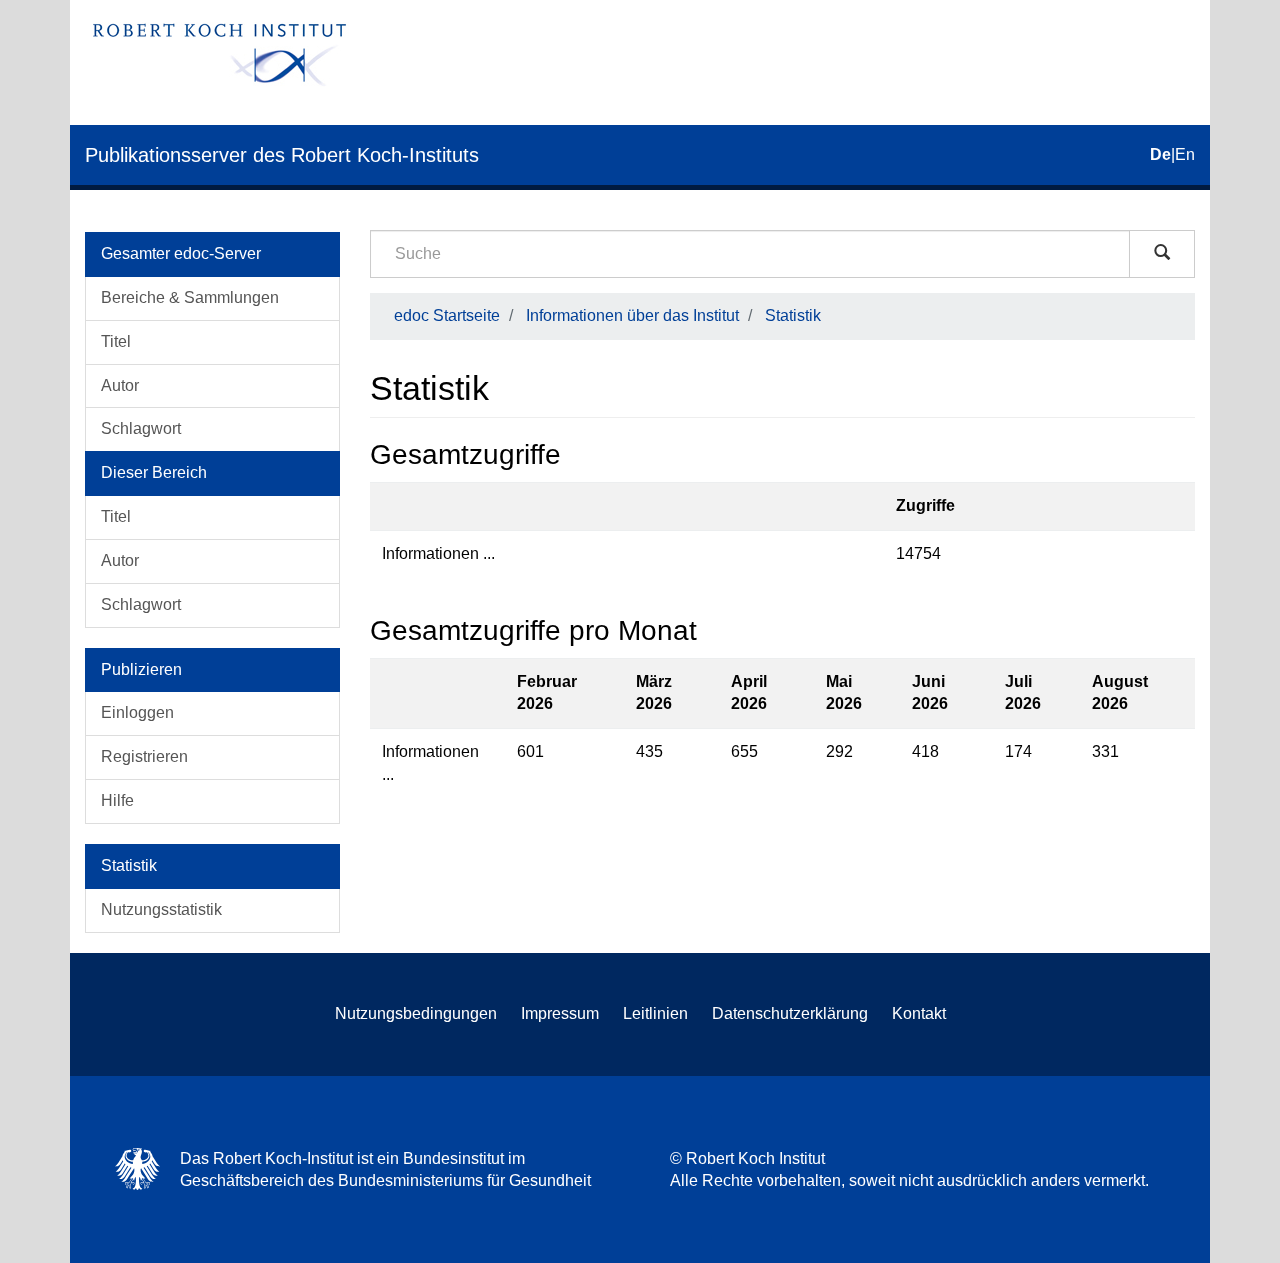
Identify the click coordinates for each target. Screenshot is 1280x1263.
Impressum (560, 1013)
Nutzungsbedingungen (416, 1013)
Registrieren (144, 756)
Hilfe (117, 800)
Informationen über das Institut (632, 315)
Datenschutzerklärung (790, 1013)
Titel (116, 341)
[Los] (1162, 254)
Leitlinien (655, 1013)
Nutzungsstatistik (161, 909)
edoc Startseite (447, 315)
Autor (120, 385)
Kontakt (919, 1013)
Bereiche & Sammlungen (190, 297)
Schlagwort (141, 428)
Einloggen (137, 712)
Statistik (793, 315)
